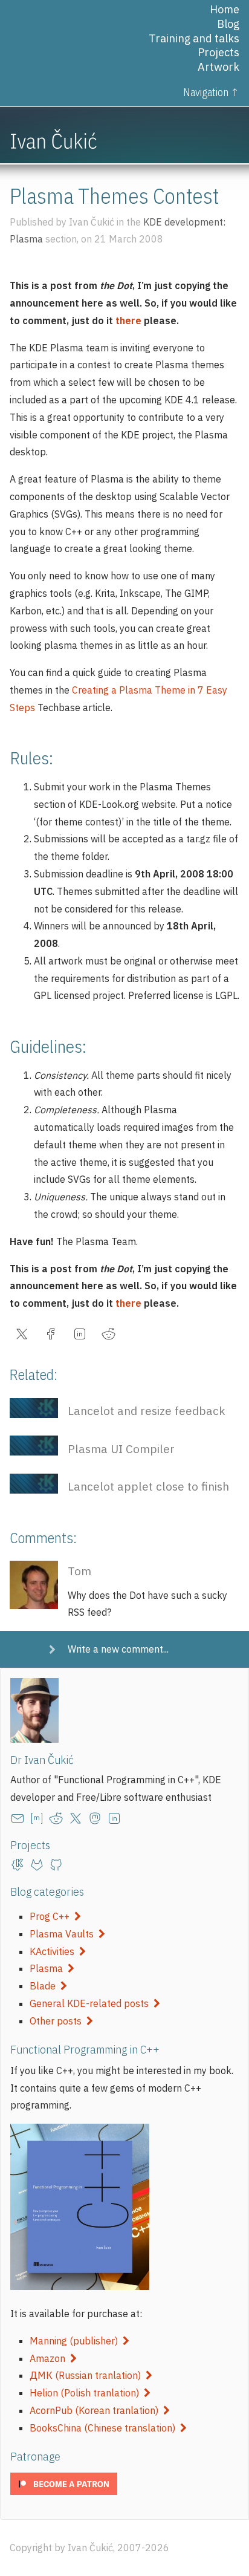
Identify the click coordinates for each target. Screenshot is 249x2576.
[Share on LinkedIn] (82, 1337)
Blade (45, 1986)
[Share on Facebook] (53, 1337)
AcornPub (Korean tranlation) (96, 2410)
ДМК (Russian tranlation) (88, 2375)
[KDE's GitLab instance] (20, 1865)
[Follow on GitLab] (39, 1865)
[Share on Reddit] (111, 1337)
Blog (228, 24)
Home (225, 9)
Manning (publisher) (76, 2341)
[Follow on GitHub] (59, 1865)
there (128, 320)
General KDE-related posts (92, 2003)
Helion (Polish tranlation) (87, 2393)
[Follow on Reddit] (59, 1818)
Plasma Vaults (64, 1934)
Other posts (58, 2021)
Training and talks (194, 38)
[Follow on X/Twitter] (78, 1818)
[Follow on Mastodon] (97, 1818)
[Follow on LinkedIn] (117, 1818)
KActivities (54, 1951)
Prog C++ (52, 1916)
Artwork (218, 67)
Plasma (49, 1968)
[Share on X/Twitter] (24, 1337)
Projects (218, 52)
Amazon (50, 2358)
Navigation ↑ (211, 92)
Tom (79, 1571)
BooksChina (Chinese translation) (105, 2428)
